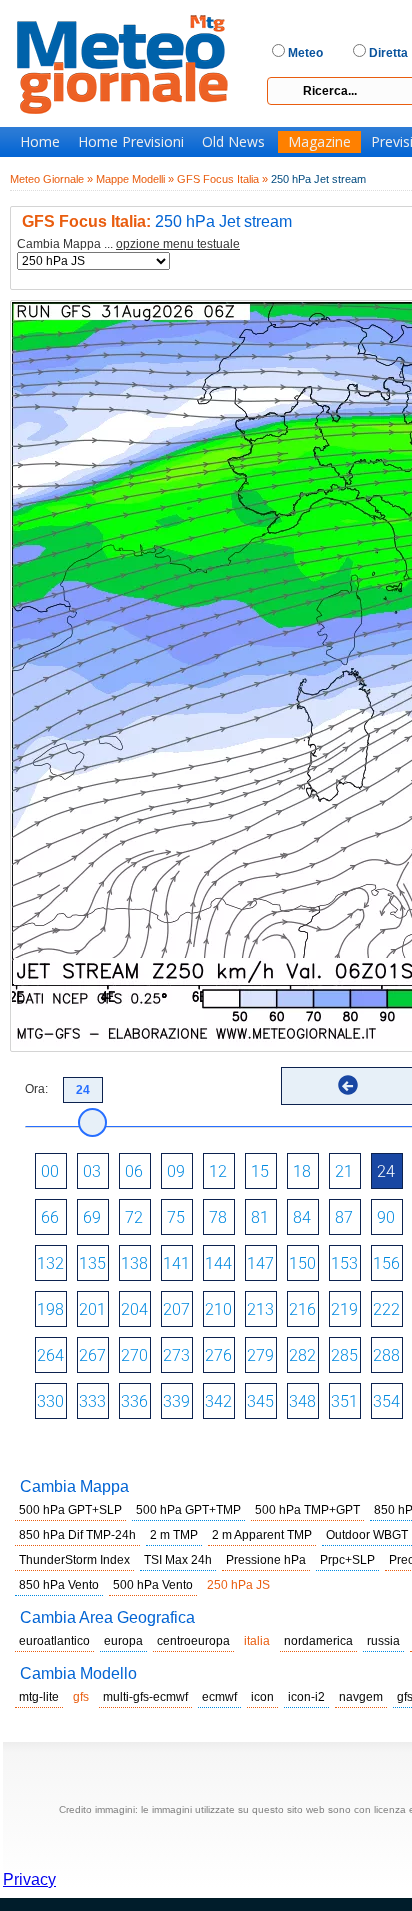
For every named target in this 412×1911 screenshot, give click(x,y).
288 (386, 1355)
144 (218, 1263)
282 (302, 1355)
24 (386, 1171)
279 (260, 1355)
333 (92, 1401)
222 (386, 1309)
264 (50, 1355)
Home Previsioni (131, 142)
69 (92, 1217)
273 (176, 1355)
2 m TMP (174, 1535)
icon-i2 (306, 1697)
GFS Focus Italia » (222, 179)
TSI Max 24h (178, 1560)
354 (386, 1401)
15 (260, 1171)
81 (260, 1217)
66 (50, 1217)
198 (50, 1309)
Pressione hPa (266, 1560)
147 (260, 1263)
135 (92, 1263)
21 (344, 1171)
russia (383, 1641)
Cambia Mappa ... (128, 244)
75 (176, 1217)
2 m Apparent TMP (262, 1535)
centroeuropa (193, 1641)
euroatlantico (54, 1641)
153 (344, 1263)
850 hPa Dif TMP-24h (77, 1535)
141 (176, 1263)
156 (386, 1263)
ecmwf (219, 1697)
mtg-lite (39, 1697)
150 (302, 1263)
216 (302, 1309)
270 (134, 1355)
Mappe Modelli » (135, 179)
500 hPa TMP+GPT (307, 1510)
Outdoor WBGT (367, 1535)
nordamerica (318, 1641)
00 (50, 1171)
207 (176, 1309)
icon (262, 1697)
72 (134, 1217)
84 (302, 1217)
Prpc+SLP (347, 1560)
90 (386, 1217)
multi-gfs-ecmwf (145, 1697)
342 (218, 1401)
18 (302, 1171)
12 (218, 1171)
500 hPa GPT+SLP (70, 1510)
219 (344, 1309)
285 (344, 1355)
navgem (361, 1697)
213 (260, 1309)
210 (218, 1309)
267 (92, 1355)
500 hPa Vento (153, 1585)
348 (302, 1401)
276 (218, 1355)
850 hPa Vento (59, 1585)
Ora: (36, 1089)
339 (176, 1401)
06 (134, 1171)
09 (176, 1171)
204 (134, 1309)
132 (50, 1263)
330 (50, 1401)
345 (260, 1401)
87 (344, 1217)
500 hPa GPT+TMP (188, 1510)
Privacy (29, 1879)
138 (134, 1263)
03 (92, 1171)
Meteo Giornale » (51, 179)
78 (218, 1217)
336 (134, 1401)
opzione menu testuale (178, 244)
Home (40, 142)
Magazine (319, 142)
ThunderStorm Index (74, 1560)
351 (344, 1401)
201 (92, 1309)
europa (123, 1641)
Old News (233, 142)
